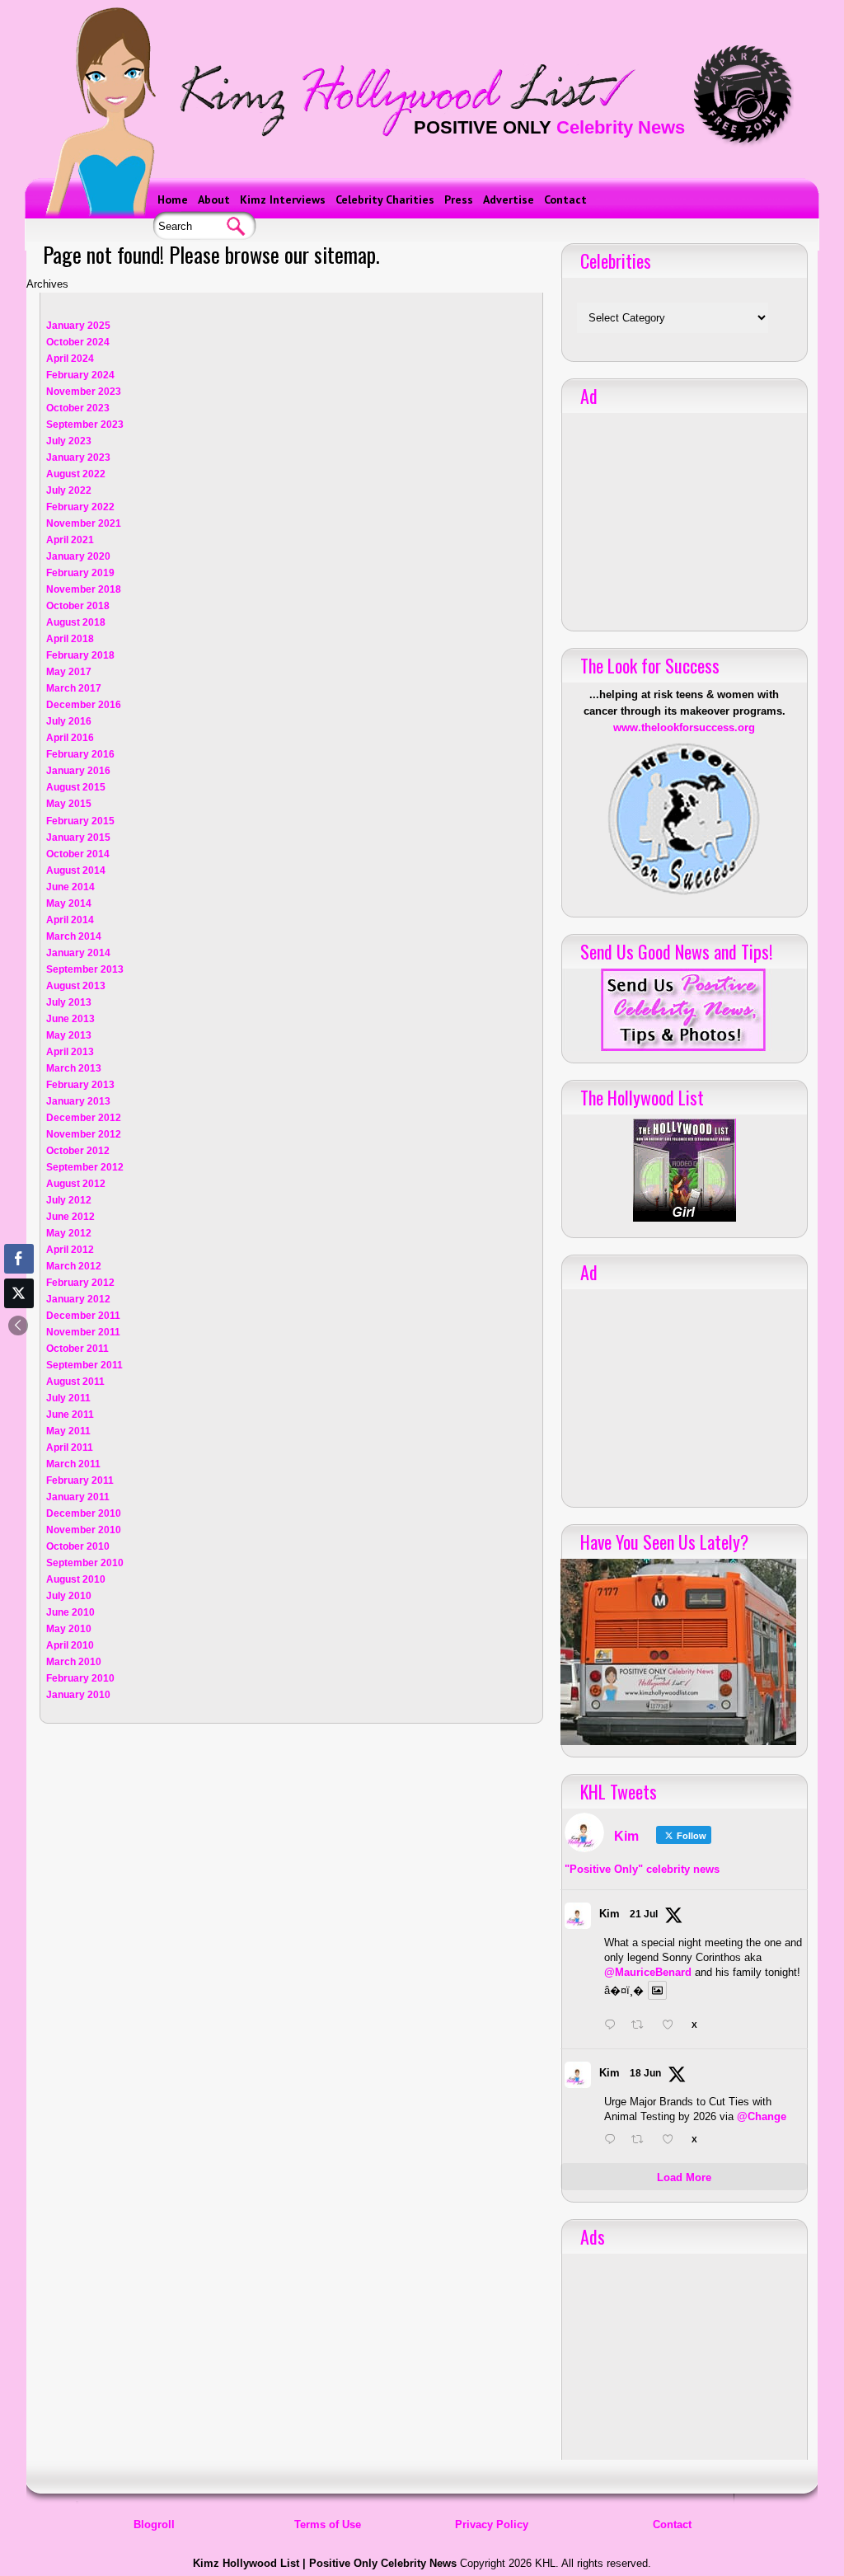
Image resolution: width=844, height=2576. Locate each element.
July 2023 (69, 441)
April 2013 (70, 1052)
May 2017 (69, 672)
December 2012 (84, 1118)
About (214, 199)
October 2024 (78, 342)
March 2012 (74, 1266)
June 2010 (70, 1612)
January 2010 (78, 1695)
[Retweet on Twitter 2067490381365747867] (642, 2141)
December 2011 (83, 1316)
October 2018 (78, 606)
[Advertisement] (684, 516)
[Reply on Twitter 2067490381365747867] (614, 2141)
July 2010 (69, 1596)
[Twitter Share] (19, 1293)
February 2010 (80, 1678)
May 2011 (68, 1431)
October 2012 (78, 1151)
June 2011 (70, 1415)
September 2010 (85, 1563)
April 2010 (70, 1645)
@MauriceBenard (648, 1972)
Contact (565, 199)
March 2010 (74, 1662)
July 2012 (69, 1200)
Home (173, 199)
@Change (762, 2116)
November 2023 (84, 392)
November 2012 (84, 1134)
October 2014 (78, 854)
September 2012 (85, 1167)
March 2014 (74, 936)
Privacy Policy (492, 2524)
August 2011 (75, 1382)
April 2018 (70, 639)
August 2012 (76, 1184)
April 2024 (70, 359)
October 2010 (78, 1546)
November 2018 (84, 589)
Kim (610, 1914)
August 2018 (76, 622)
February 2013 (80, 1085)
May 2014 (69, 903)
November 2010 (84, 1530)
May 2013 (69, 1035)
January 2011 (78, 1497)
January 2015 (78, 838)
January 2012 (78, 1299)
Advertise (509, 199)
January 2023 (78, 457)
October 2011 (77, 1349)
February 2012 (80, 1283)
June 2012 (70, 1217)
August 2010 (76, 1579)
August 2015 (76, 787)
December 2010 (84, 1513)
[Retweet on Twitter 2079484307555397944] (642, 2026)
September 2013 (85, 969)
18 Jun (645, 2073)
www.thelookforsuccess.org (684, 727)
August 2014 (76, 870)
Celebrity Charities (385, 199)
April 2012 (70, 1250)
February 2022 (80, 507)
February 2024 (80, 375)
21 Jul (644, 1914)
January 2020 (78, 556)
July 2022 (69, 490)
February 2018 (80, 655)
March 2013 (74, 1068)
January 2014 (78, 953)
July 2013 (69, 1002)
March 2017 (74, 688)
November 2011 (83, 1332)
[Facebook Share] (19, 1259)
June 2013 (70, 1019)
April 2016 (70, 738)
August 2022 (76, 474)
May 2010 (69, 1629)
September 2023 (85, 425)
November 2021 (84, 523)
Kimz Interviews (283, 199)
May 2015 (69, 804)
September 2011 (84, 1365)
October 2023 (78, 408)
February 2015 (80, 821)
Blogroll (154, 2524)
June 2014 (70, 887)
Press (459, 199)
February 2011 (80, 1480)
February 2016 (80, 754)
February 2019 (80, 573)
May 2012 (69, 1233)
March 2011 (73, 1464)
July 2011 (68, 1398)
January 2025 (78, 326)
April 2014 (70, 920)
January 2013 (78, 1101)
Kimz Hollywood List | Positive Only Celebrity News (325, 2563)
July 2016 (69, 721)
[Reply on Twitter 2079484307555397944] (614, 2026)
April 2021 (70, 540)
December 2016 (84, 705)
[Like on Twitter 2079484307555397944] (673, 2026)
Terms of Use (328, 2524)
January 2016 (78, 771)
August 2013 (76, 986)
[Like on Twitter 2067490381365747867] (673, 2141)
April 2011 (70, 1448)
